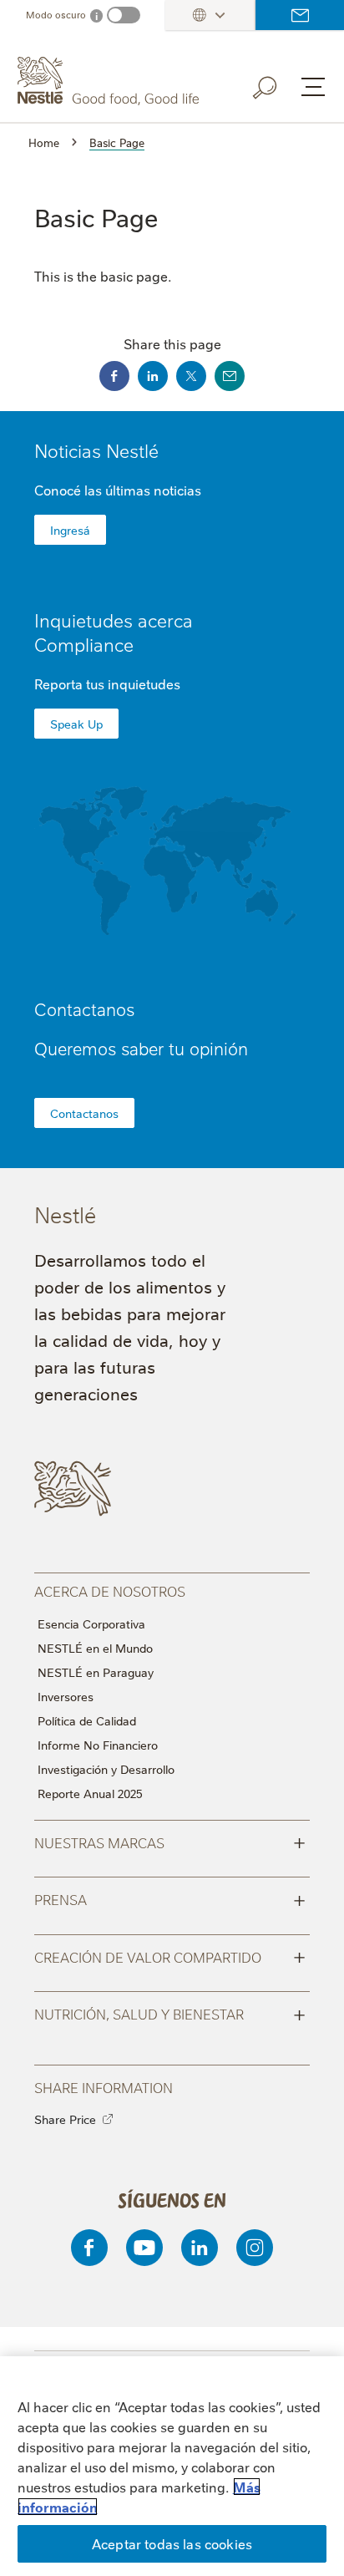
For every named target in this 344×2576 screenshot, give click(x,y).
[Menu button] (313, 87)
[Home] (110, 81)
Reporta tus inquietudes (107, 683)
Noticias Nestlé (96, 450)
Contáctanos (300, 15)
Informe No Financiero (98, 1745)
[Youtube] (144, 2248)
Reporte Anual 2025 (90, 1793)
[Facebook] (89, 2248)
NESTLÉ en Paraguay (96, 1672)
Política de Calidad (87, 1720)
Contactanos (84, 1113)
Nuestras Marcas (170, 1842)
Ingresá (70, 530)
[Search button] (276, 84)
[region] (172, 2466)
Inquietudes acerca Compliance (114, 632)
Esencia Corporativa (91, 1623)
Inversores (66, 1696)
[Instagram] (255, 2248)
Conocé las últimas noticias (118, 490)
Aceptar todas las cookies (172, 2543)
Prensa (170, 1898)
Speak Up (76, 724)
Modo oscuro (56, 15)
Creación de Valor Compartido (170, 1956)
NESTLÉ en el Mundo (95, 1648)
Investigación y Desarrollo (106, 1769)
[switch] (124, 15)
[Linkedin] (200, 2248)
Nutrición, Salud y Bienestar (170, 2013)
